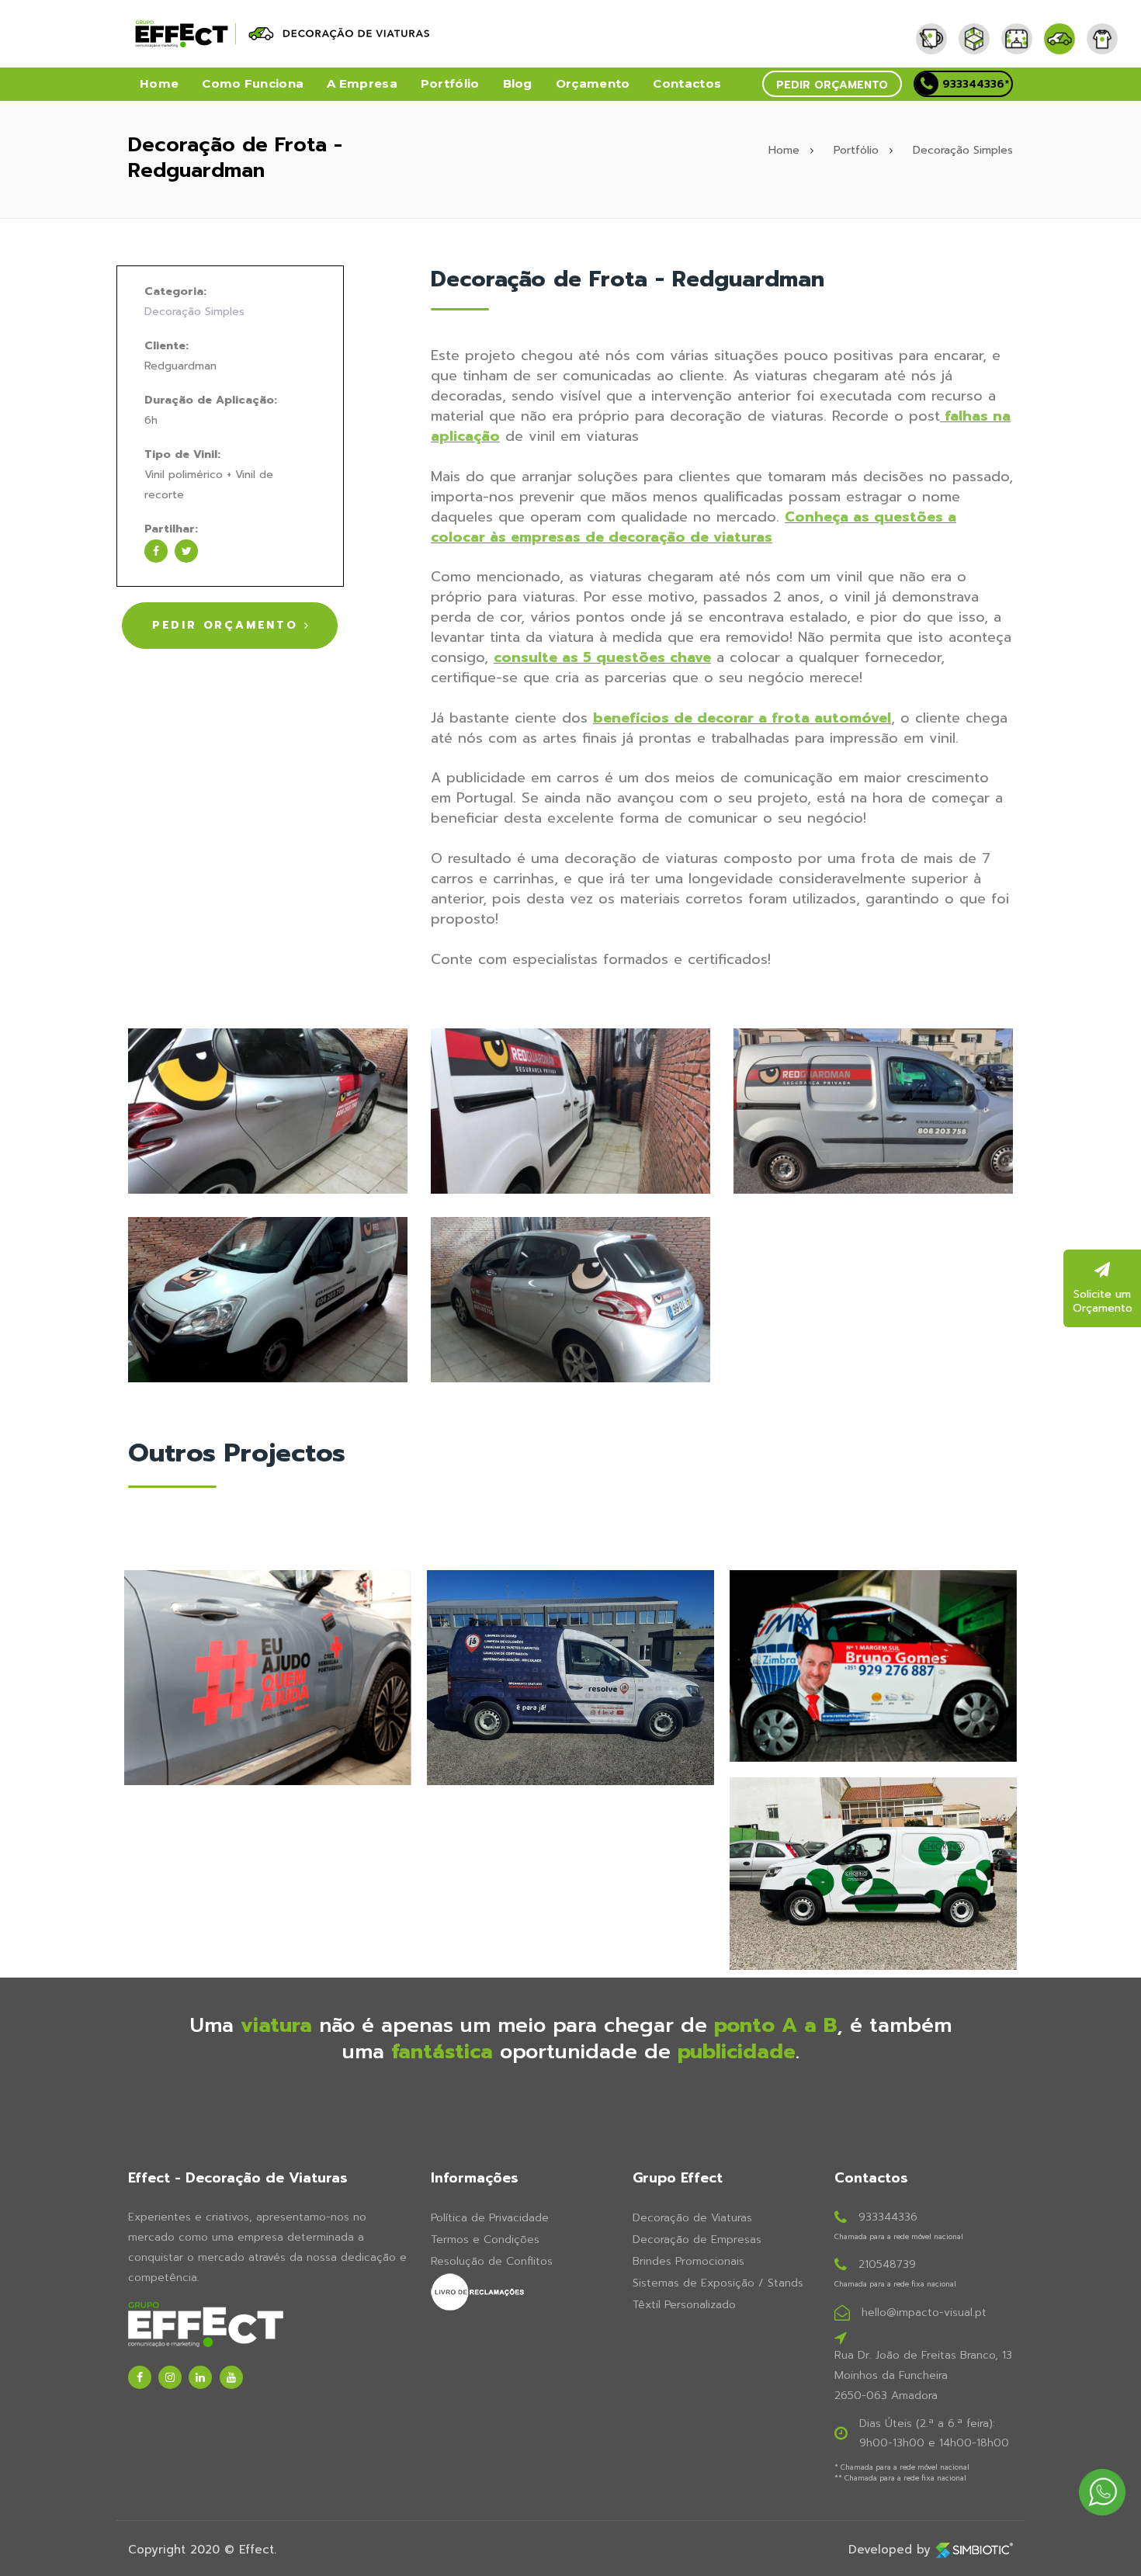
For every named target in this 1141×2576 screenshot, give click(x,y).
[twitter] (186, 551)
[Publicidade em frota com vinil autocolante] (570, 1110)
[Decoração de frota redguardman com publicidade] (268, 1110)
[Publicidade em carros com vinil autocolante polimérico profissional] (570, 1299)
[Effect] (937, 27)
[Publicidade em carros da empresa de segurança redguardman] (873, 1110)
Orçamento (593, 83)
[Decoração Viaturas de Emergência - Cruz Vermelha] (268, 1678)
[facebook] (156, 551)
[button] (832, 84)
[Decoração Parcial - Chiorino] (873, 1874)
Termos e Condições (485, 2240)
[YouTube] (231, 2377)
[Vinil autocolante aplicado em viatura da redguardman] (268, 1299)
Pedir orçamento (832, 85)
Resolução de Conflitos (492, 2261)
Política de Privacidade (490, 2218)
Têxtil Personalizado (684, 2305)
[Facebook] (140, 2377)
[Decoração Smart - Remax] (873, 1666)
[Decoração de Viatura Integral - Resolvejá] (570, 1678)
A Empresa (362, 83)
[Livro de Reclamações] (520, 2292)
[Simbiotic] (974, 2550)
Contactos (687, 83)
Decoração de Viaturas (692, 2218)
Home (159, 83)
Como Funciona (253, 83)
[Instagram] (170, 2377)
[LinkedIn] (200, 2377)
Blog (518, 83)
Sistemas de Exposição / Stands (718, 2283)
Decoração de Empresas (697, 2240)
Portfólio (450, 83)
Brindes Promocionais (688, 2261)
